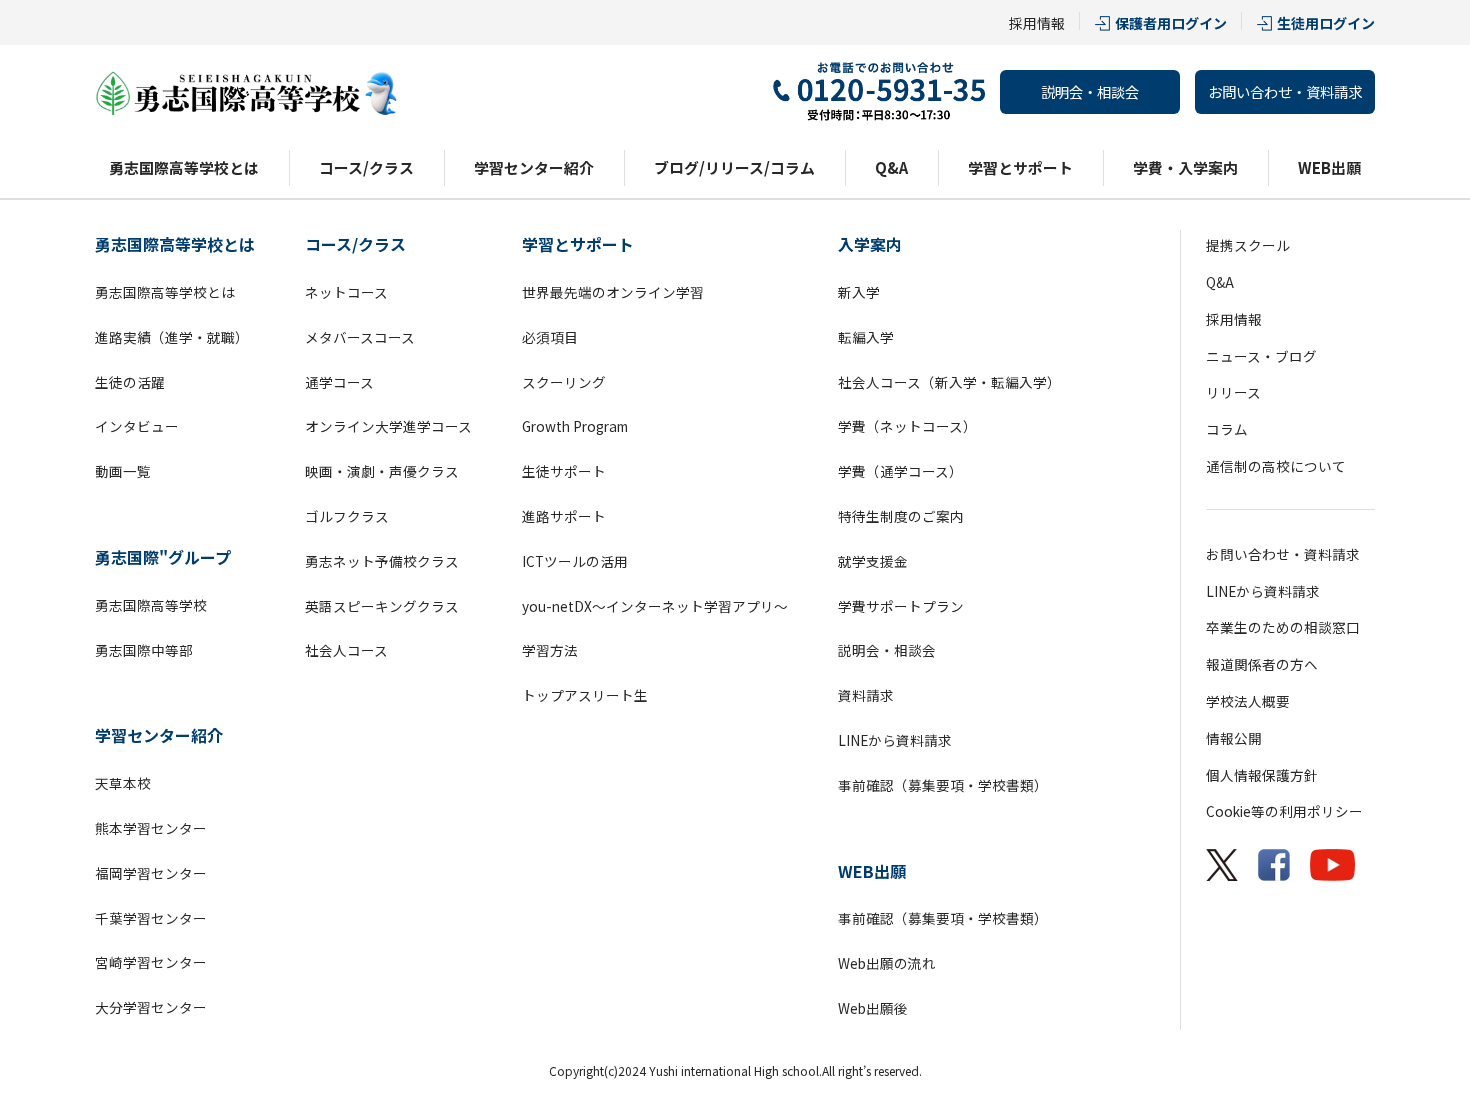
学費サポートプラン (901, 606)
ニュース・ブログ (1261, 356)
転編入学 (866, 337)
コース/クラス (366, 167)
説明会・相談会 (1090, 91)
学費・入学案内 (1185, 167)
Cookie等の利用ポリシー (1284, 811)
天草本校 (123, 783)
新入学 (859, 292)
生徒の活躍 (130, 382)
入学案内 (870, 244)
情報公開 (1234, 738)
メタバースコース (360, 337)
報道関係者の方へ (1262, 664)
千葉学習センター (151, 918)
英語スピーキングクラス (382, 606)
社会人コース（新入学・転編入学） (949, 382)
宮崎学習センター (151, 962)
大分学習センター (151, 1007)
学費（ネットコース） (907, 426)
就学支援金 (873, 561)
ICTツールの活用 (575, 561)
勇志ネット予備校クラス (382, 561)
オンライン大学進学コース (388, 426)
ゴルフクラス (347, 516)
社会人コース (346, 650)
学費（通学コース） (900, 471)
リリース (1233, 392)
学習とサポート (1020, 167)
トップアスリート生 (585, 695)
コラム (1227, 429)
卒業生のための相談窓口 (1283, 627)
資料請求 (866, 695)
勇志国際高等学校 (151, 605)
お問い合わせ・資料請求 (1285, 91)
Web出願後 (873, 1008)
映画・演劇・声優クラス (382, 471)
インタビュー (137, 426)
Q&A (891, 167)
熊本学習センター (151, 828)
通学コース (339, 382)
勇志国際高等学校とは (184, 167)
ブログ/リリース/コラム (734, 167)
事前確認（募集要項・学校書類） (943, 785)
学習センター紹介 (534, 167)
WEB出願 (1329, 167)
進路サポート (564, 516)
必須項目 (550, 337)
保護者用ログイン (1171, 23)
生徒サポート (564, 471)
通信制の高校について (1276, 466)
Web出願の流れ (887, 963)
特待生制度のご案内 (901, 516)
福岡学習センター (151, 873)
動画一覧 (123, 471)
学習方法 (550, 650)
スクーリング (564, 382)
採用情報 (1037, 23)
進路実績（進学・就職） (172, 337)
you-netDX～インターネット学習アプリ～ (655, 606)
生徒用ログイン (1326, 23)
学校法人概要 (1248, 701)
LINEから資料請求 (895, 740)
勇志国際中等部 (144, 650)
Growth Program (575, 426)
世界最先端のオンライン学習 (613, 292)
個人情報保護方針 (1262, 775)
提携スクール (1248, 245)
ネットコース (346, 292)
